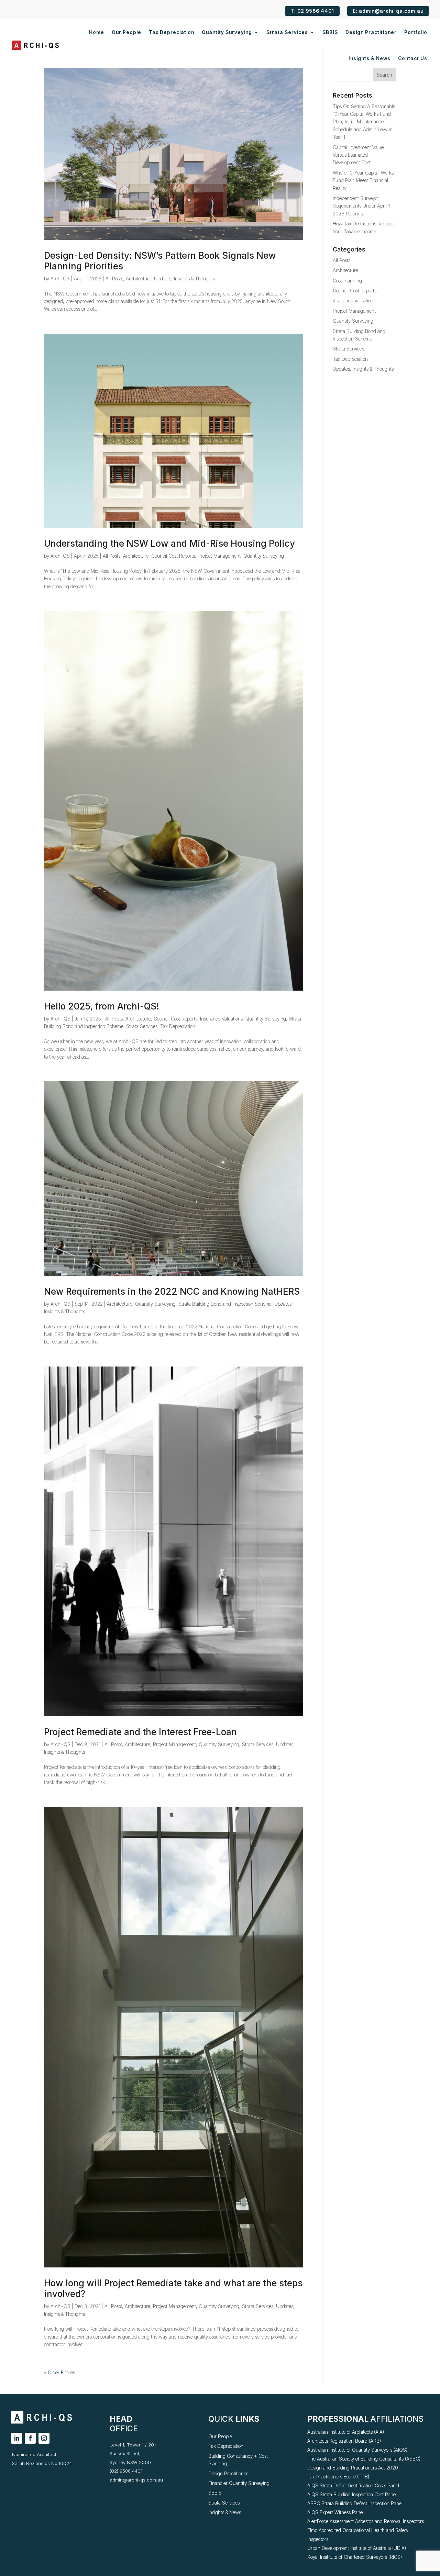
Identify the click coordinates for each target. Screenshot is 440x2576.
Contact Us (413, 58)
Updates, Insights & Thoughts (184, 278)
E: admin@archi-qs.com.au (388, 11)
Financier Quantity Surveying (239, 2483)
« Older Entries (59, 2372)
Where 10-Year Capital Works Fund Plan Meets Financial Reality (363, 180)
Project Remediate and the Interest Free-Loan (140, 1732)
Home (97, 32)
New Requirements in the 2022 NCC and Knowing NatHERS (172, 1291)
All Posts (114, 278)
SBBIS (330, 32)
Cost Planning (347, 281)
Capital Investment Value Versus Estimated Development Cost (358, 155)
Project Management (219, 556)
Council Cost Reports (173, 556)
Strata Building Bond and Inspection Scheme (225, 1304)
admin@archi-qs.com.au (136, 2480)
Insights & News (370, 58)
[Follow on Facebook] (30, 2438)
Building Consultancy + (233, 2456)
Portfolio (416, 32)
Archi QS (60, 278)
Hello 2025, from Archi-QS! (102, 1006)
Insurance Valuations (221, 1019)
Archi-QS (60, 1019)
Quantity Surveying (227, 32)
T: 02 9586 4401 (312, 11)
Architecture (139, 278)
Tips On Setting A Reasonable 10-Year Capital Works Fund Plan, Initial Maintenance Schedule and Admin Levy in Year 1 (364, 122)
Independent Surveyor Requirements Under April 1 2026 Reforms (361, 206)
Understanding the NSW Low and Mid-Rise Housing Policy (169, 543)
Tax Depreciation (172, 32)
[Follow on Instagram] (44, 2438)
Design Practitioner (371, 32)
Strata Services (287, 32)
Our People (126, 32)
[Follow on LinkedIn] (16, 2438)
